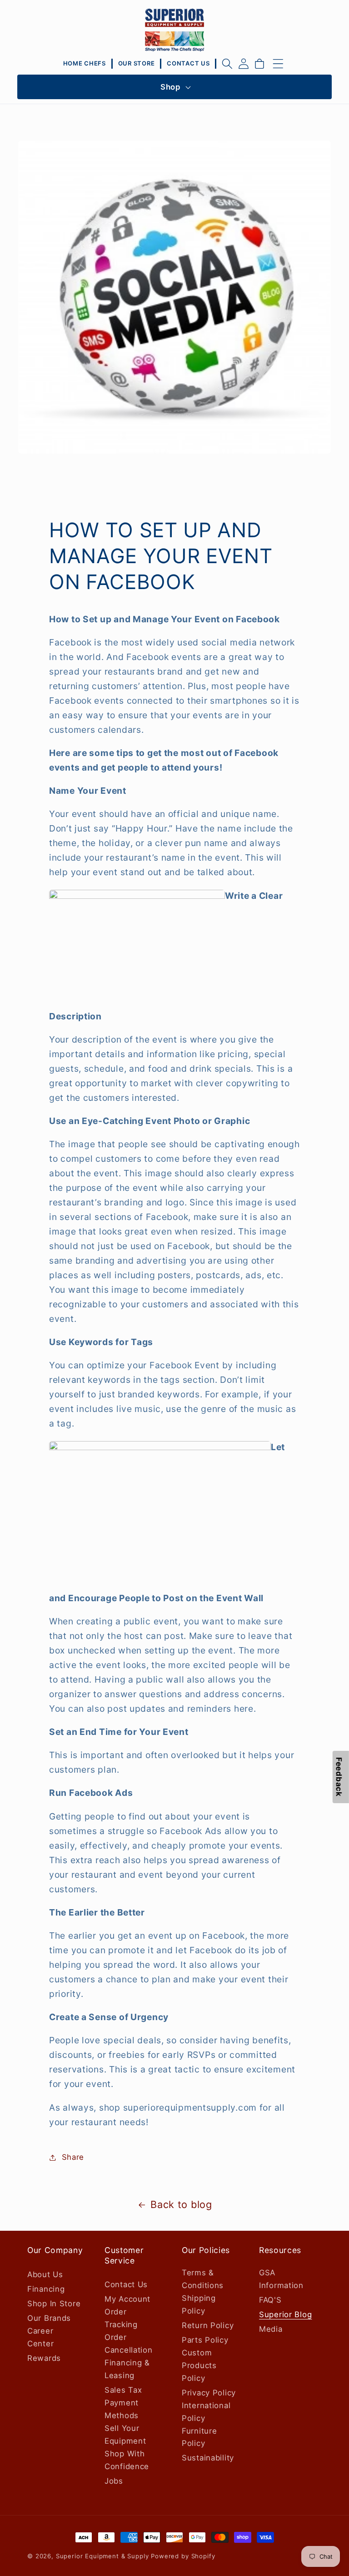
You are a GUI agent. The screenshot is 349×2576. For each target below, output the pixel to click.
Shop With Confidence (127, 2460)
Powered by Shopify (183, 2556)
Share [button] (73, 2157)
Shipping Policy (199, 2304)
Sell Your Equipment (125, 2435)
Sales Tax (123, 2390)
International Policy (206, 2412)
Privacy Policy (209, 2393)
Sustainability (208, 2458)
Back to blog (181, 2204)
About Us (45, 2274)
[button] (227, 64)
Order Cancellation (129, 2344)
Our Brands (49, 2318)
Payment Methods (122, 2409)
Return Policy (208, 2325)
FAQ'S (270, 2300)
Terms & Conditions (203, 2279)
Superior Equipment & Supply (102, 2556)
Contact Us (126, 2284)
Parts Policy (205, 2340)
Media (271, 2329)
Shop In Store (54, 2304)
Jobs (114, 2481)
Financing (46, 2289)
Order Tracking (121, 2318)
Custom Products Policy (199, 2365)
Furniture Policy (199, 2437)
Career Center (40, 2337)
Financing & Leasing (127, 2369)
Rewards (44, 2358)
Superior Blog (285, 2314)
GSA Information (281, 2279)
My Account (127, 2299)
